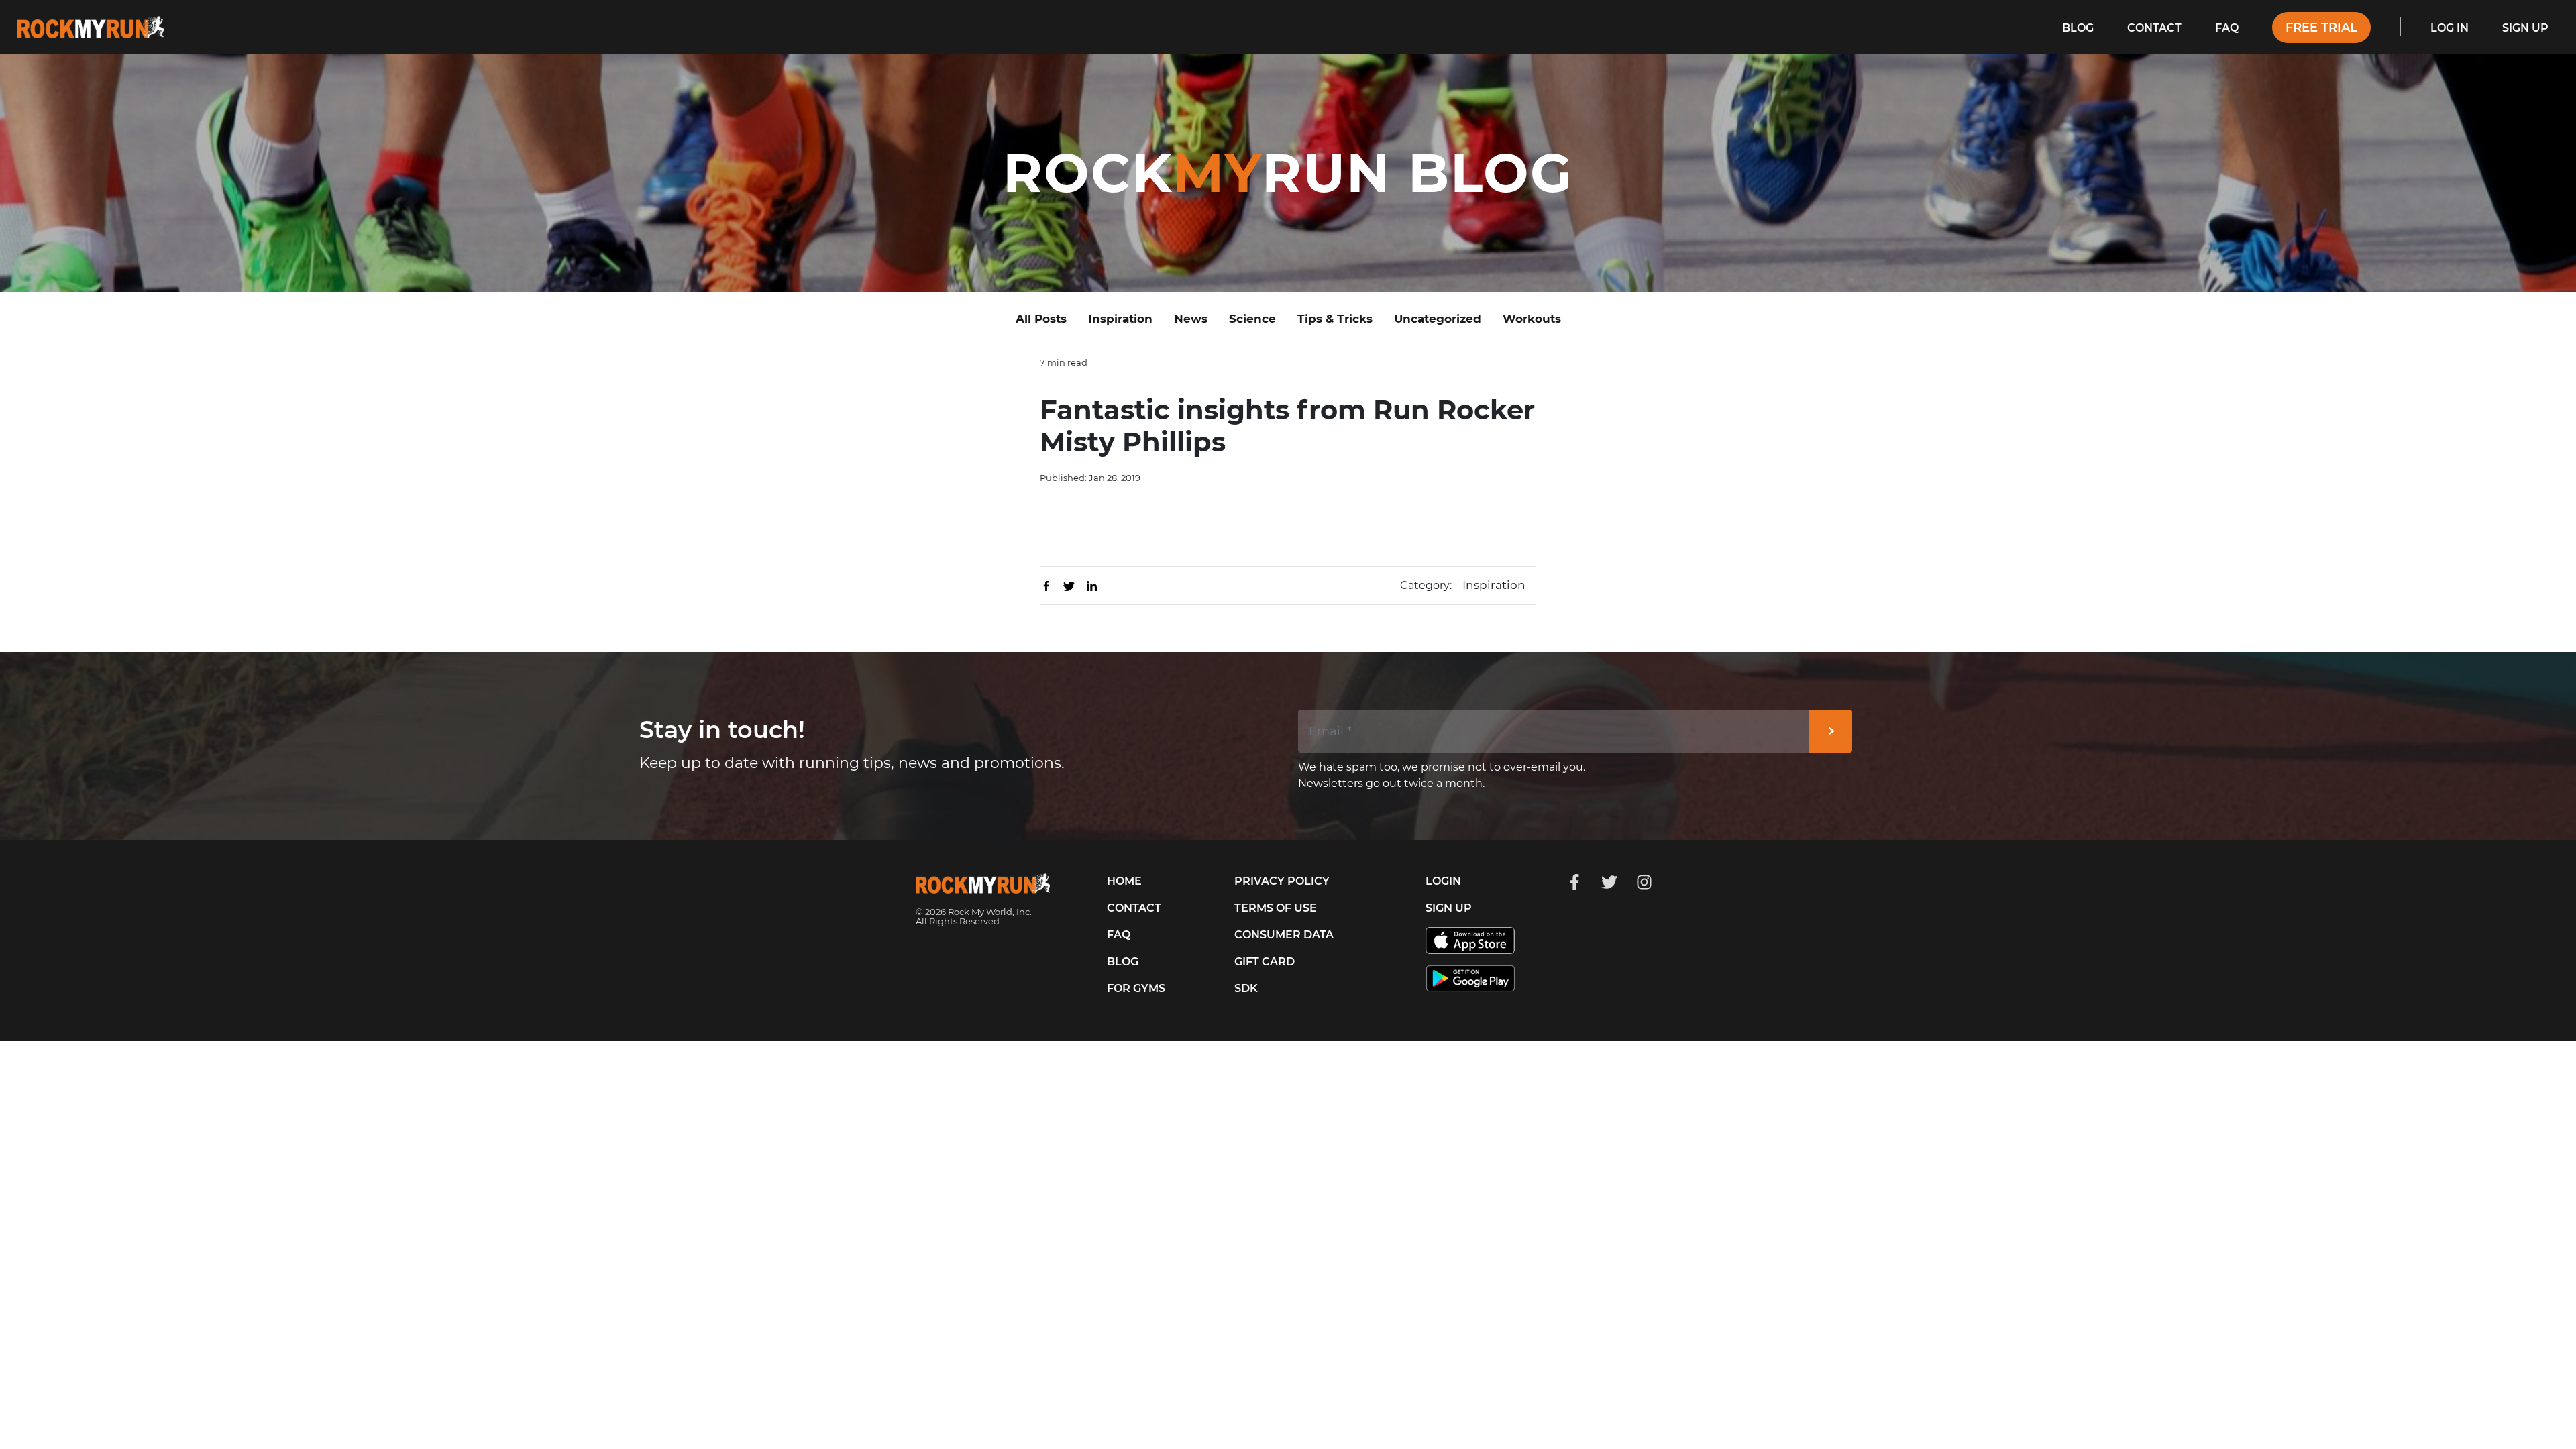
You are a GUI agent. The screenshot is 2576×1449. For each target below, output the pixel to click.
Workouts (1532, 319)
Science (1252, 319)
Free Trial (2321, 28)
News (1191, 319)
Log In (2450, 28)
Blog (2078, 28)
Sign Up (2525, 28)
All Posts (1041, 319)
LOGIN (1443, 881)
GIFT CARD (1265, 962)
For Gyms (1136, 988)
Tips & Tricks (1335, 319)
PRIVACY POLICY (1282, 881)
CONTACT (1134, 908)
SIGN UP (1449, 908)
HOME (1124, 881)
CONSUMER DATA (1284, 935)
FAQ (1119, 935)
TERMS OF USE (1276, 908)
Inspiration (1120, 319)
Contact (2154, 28)
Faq (2227, 28)
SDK (1246, 988)
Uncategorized (1438, 319)
